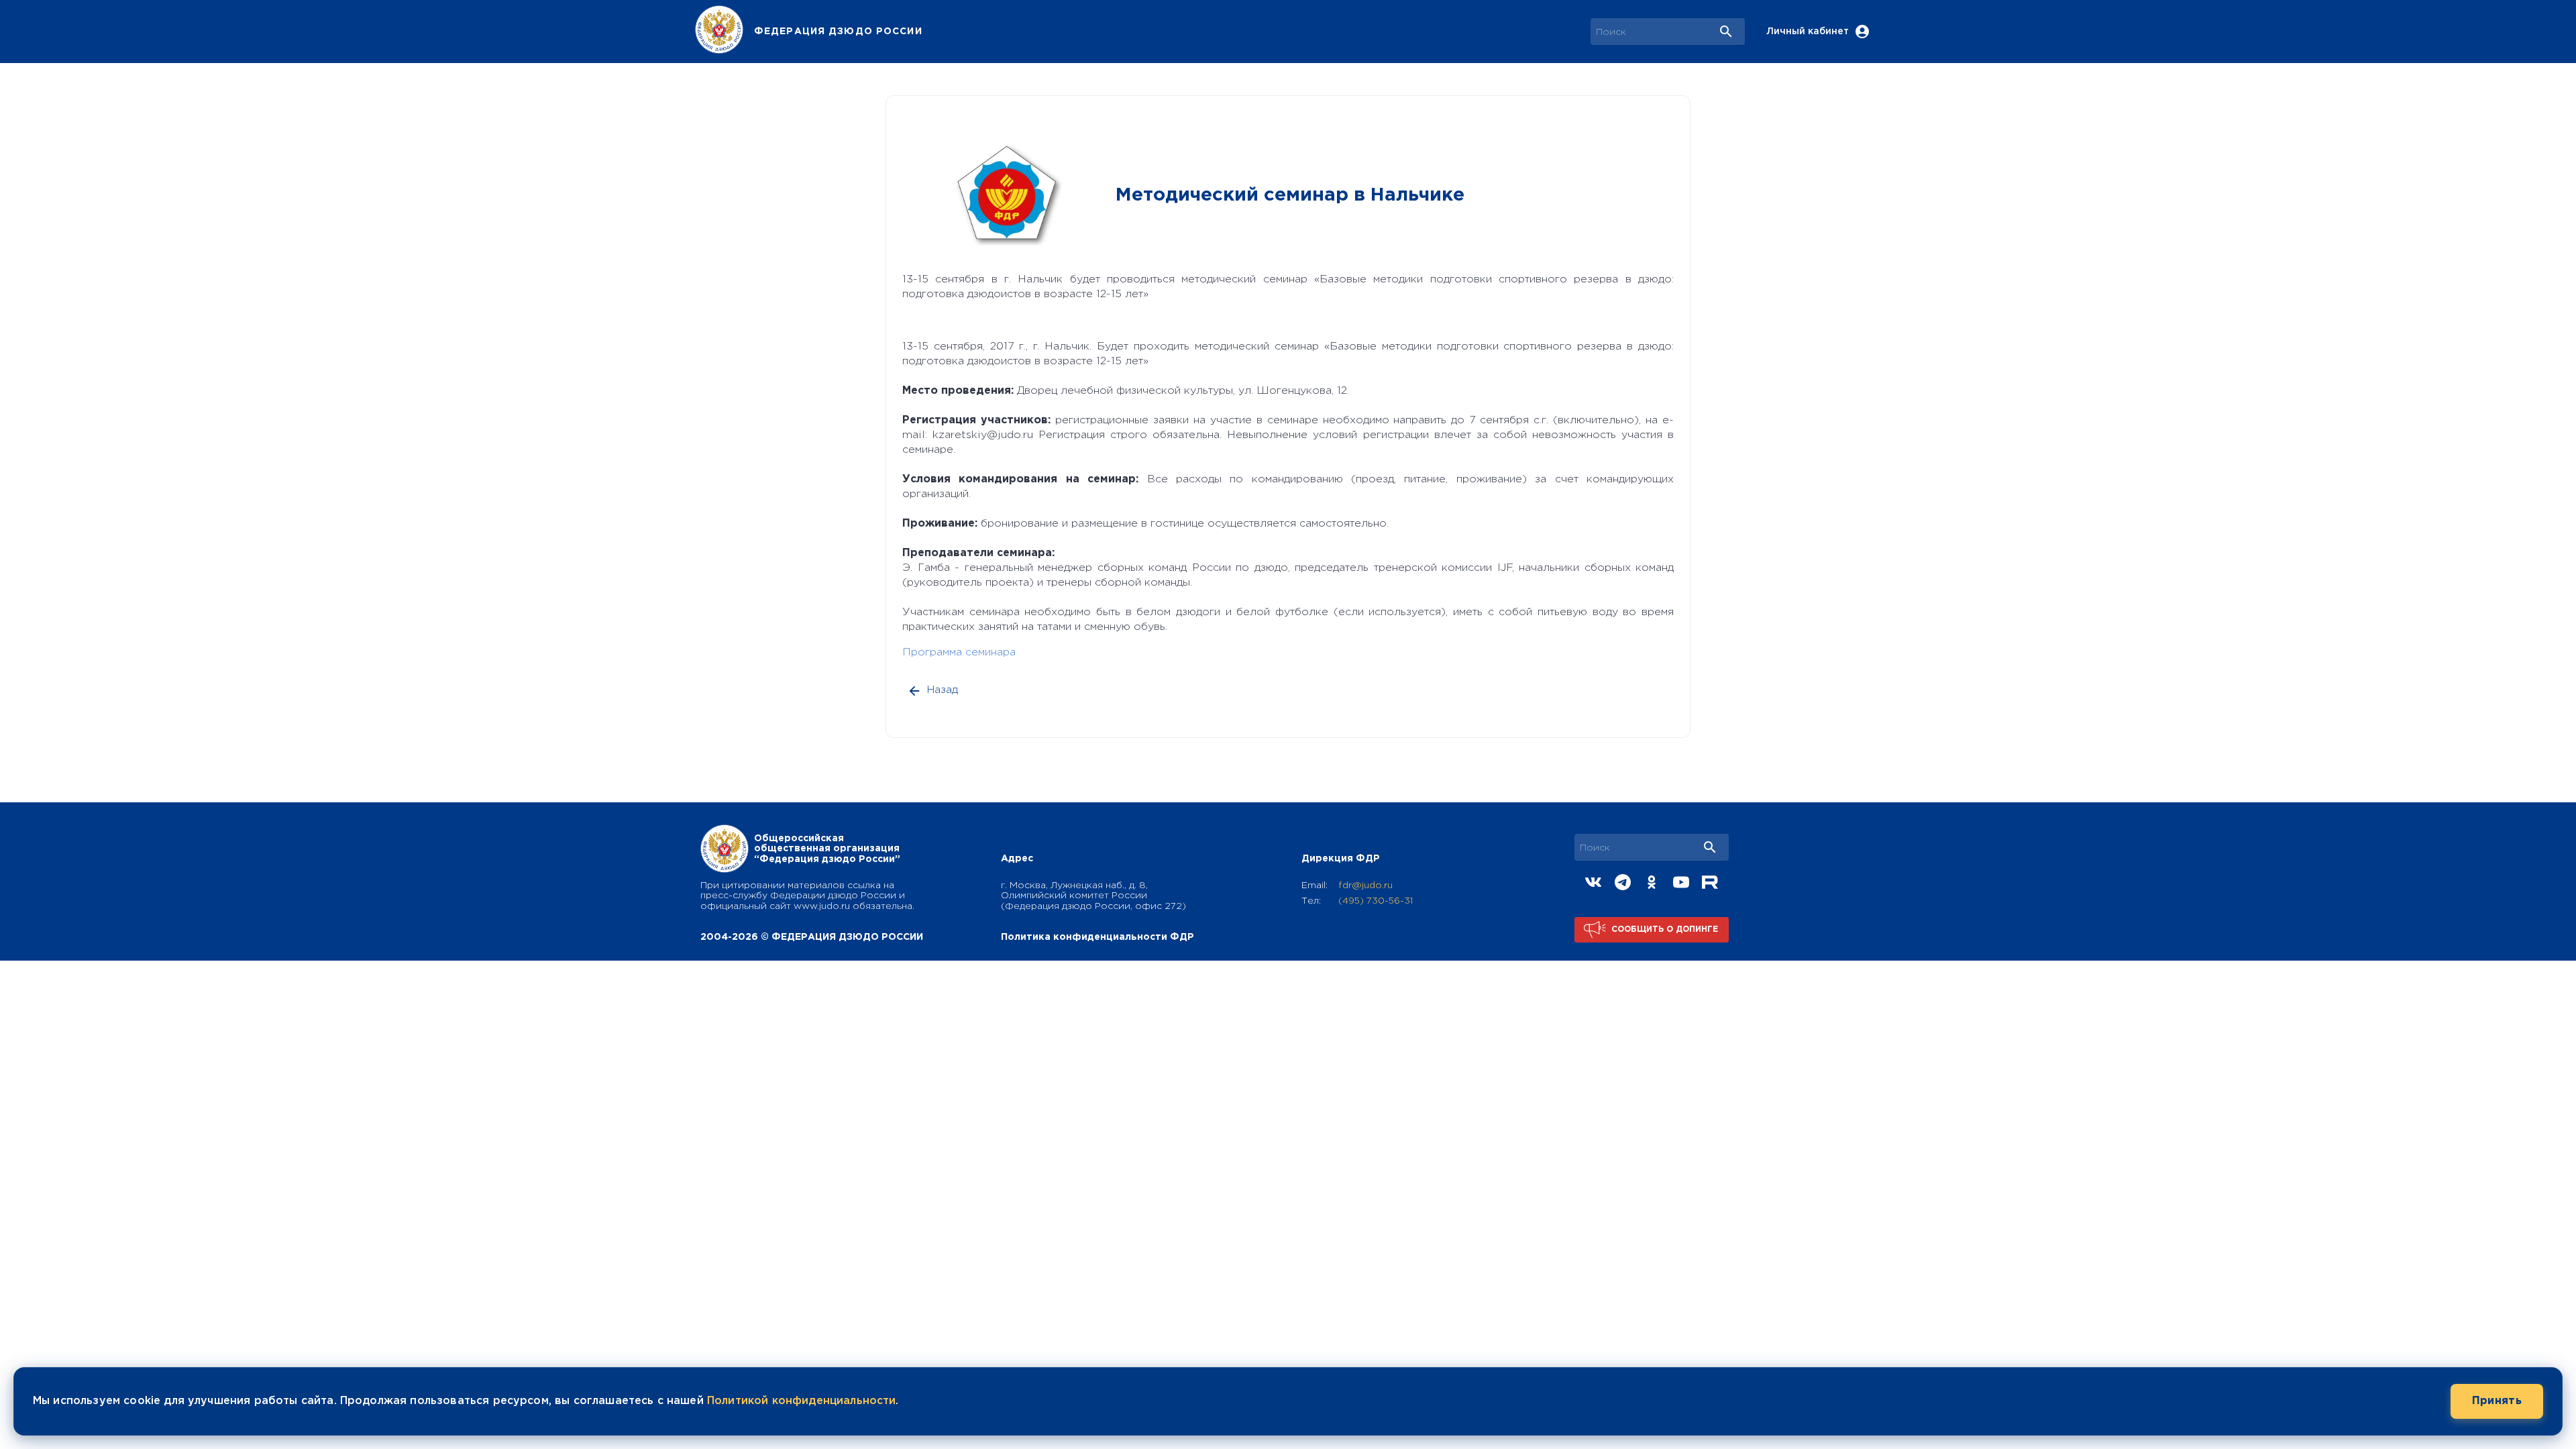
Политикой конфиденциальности (801, 1401)
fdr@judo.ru (1365, 885)
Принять (2497, 1401)
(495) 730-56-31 (1376, 901)
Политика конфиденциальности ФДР (1097, 937)
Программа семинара (959, 652)
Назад (943, 690)
